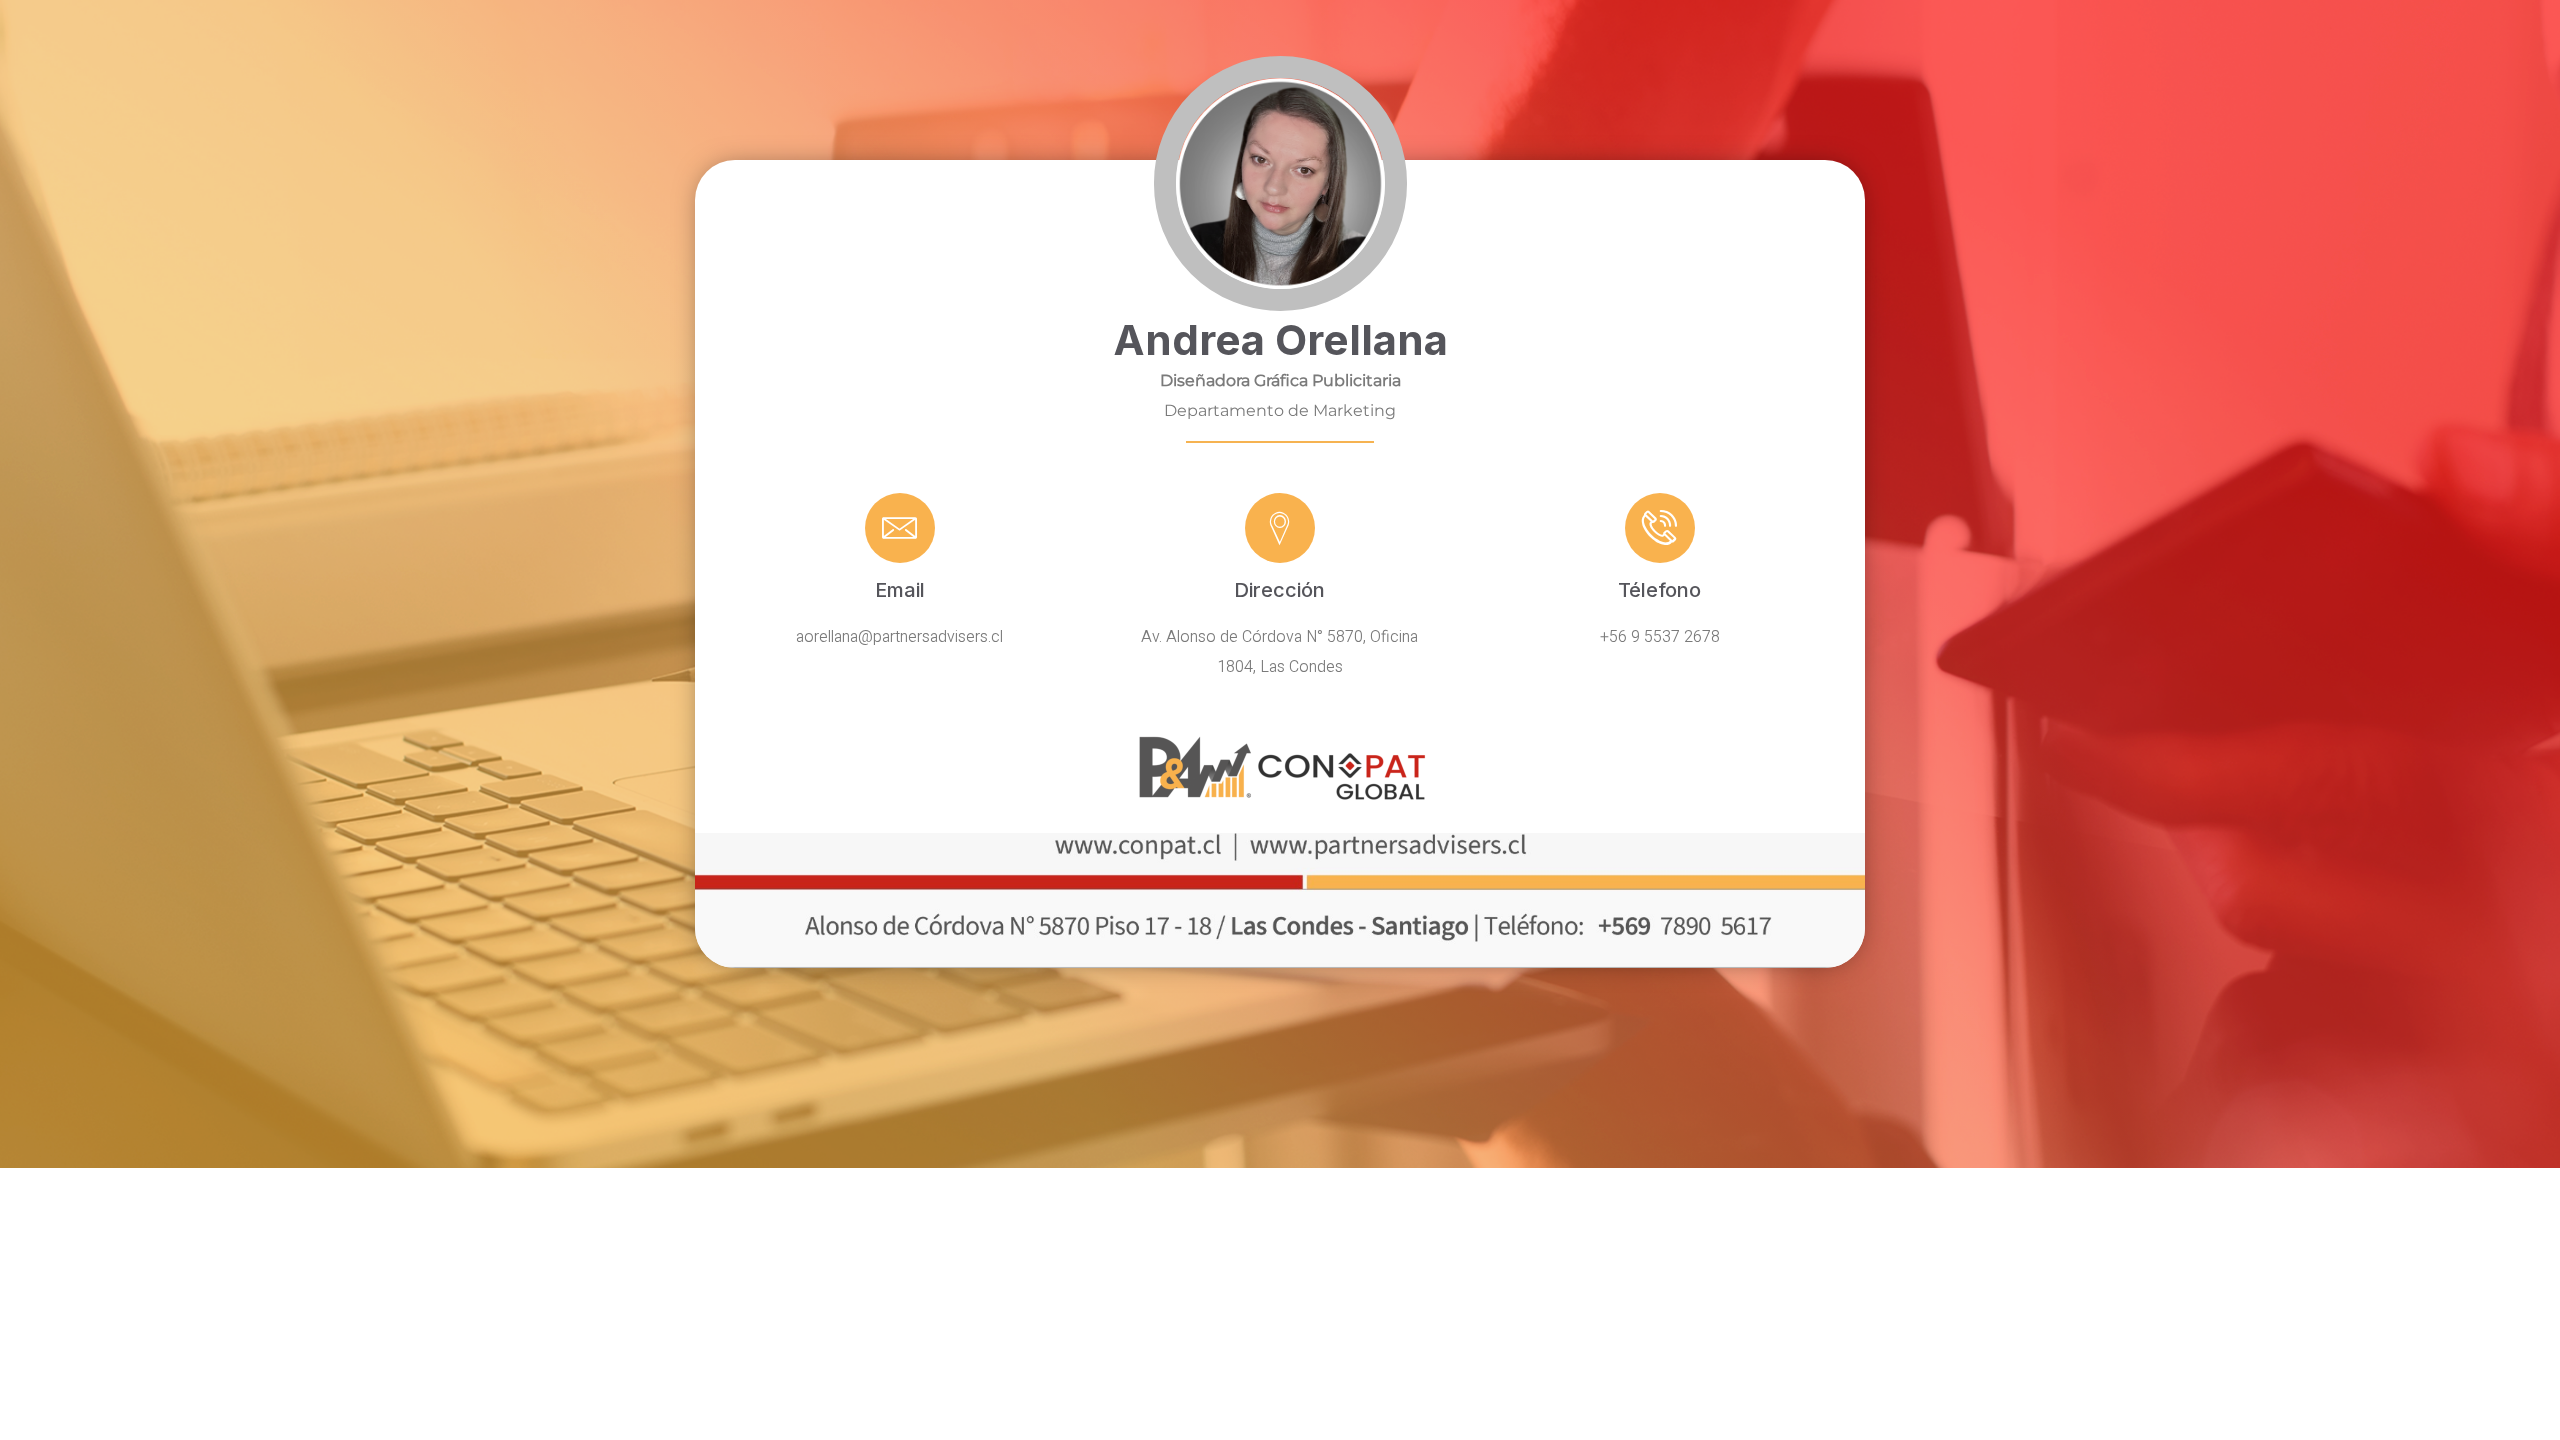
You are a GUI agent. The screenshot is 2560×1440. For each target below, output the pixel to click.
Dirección (1279, 590)
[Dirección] (1280, 528)
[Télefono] (1660, 528)
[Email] (900, 528)
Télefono (1659, 590)
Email (900, 590)
